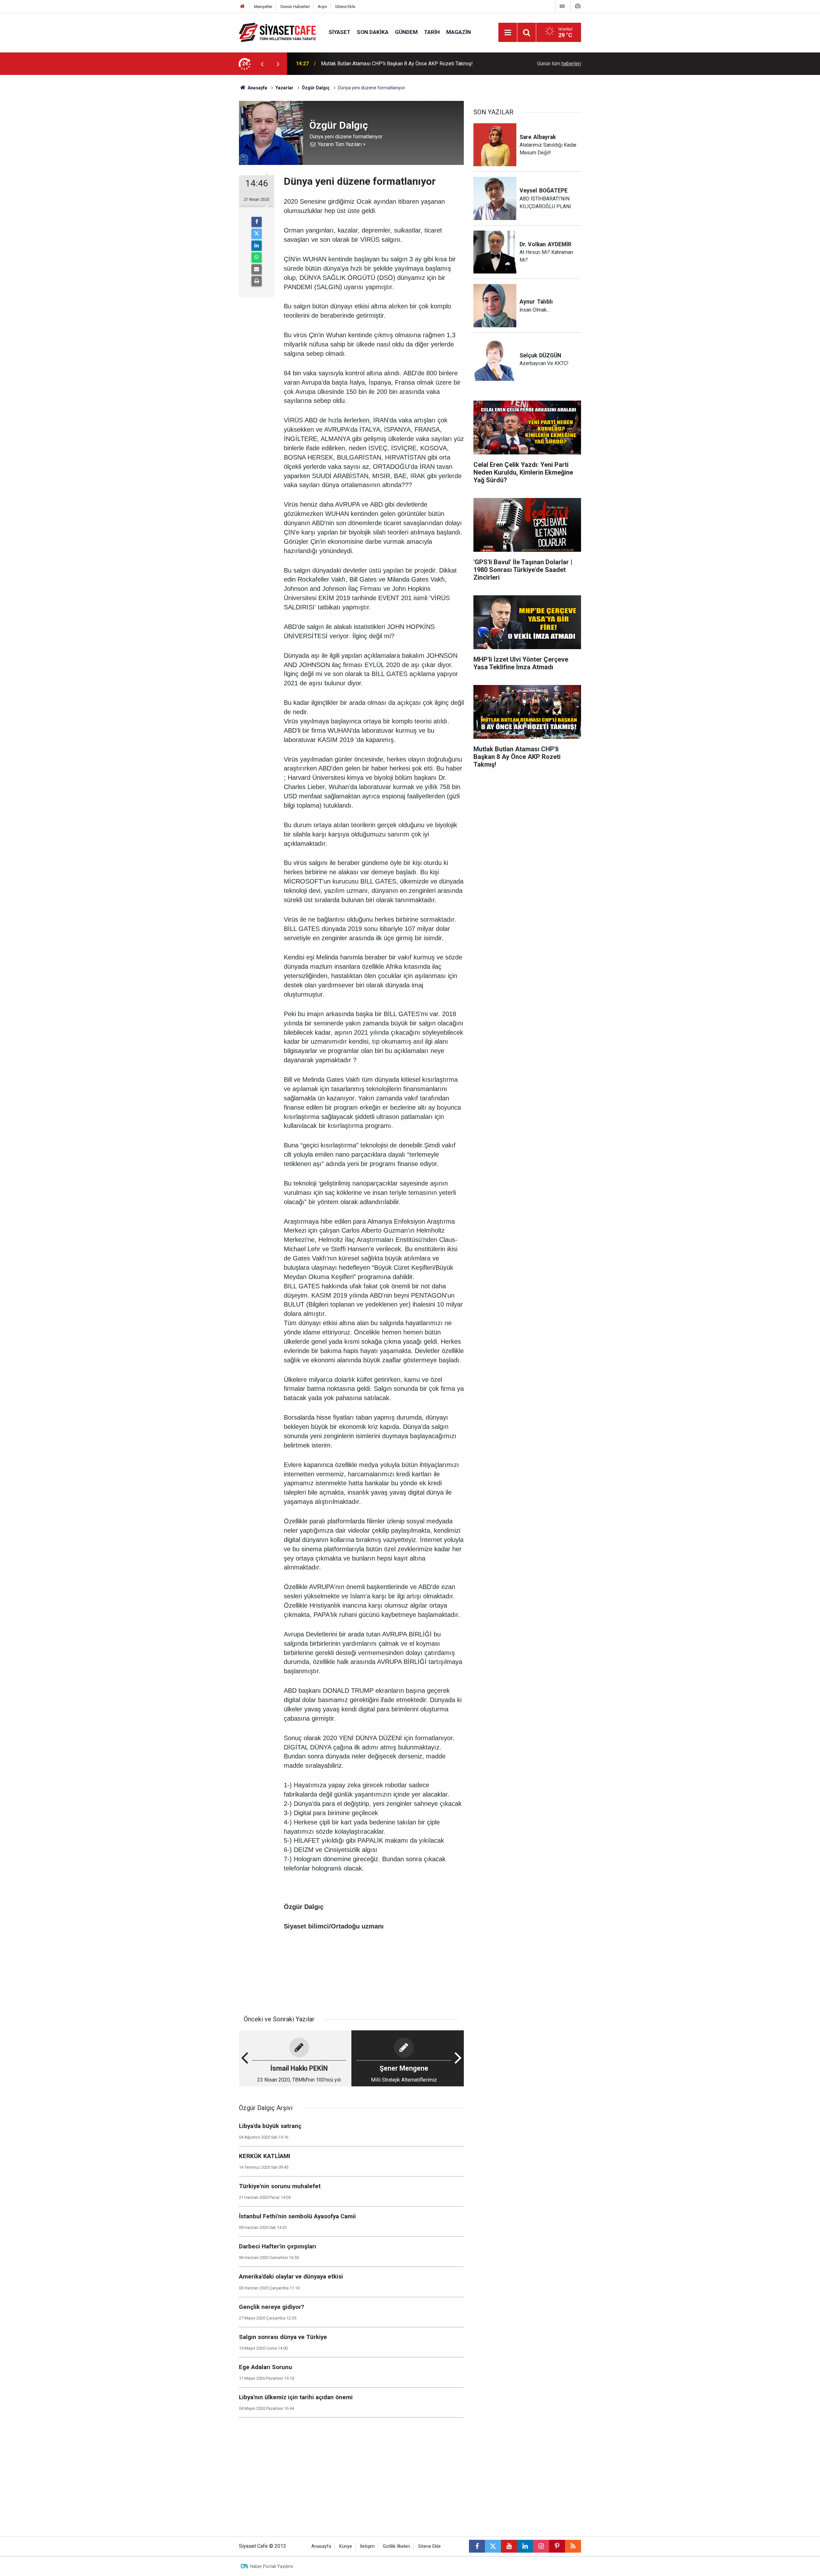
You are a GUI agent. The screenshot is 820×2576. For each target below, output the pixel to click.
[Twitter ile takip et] (493, 2546)
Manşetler (263, 7)
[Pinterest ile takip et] (557, 2546)
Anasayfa (257, 88)
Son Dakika (373, 32)
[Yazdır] (257, 281)
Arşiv (322, 7)
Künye (346, 2546)
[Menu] (508, 33)
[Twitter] (257, 234)
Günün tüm (559, 64)
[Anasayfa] (242, 7)
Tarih (432, 32)
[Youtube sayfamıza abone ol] (509, 2546)
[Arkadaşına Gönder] (257, 269)
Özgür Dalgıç (316, 88)
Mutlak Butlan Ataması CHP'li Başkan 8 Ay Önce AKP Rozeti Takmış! (397, 64)
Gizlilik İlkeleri (396, 2546)
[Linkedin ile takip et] (525, 2546)
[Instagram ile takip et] (541, 2546)
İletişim (367, 2546)
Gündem (406, 32)
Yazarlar (284, 88)
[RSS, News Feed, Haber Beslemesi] (573, 2546)
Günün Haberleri (295, 7)
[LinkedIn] (257, 246)
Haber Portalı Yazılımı (271, 2566)
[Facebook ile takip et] (477, 2546)
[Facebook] (257, 222)
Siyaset (340, 32)
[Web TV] (562, 6)
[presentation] (262, 64)
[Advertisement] (186, 171)
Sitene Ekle (345, 7)
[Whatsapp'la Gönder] (257, 257)
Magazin (459, 32)
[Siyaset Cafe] (277, 32)
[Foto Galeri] (578, 6)
